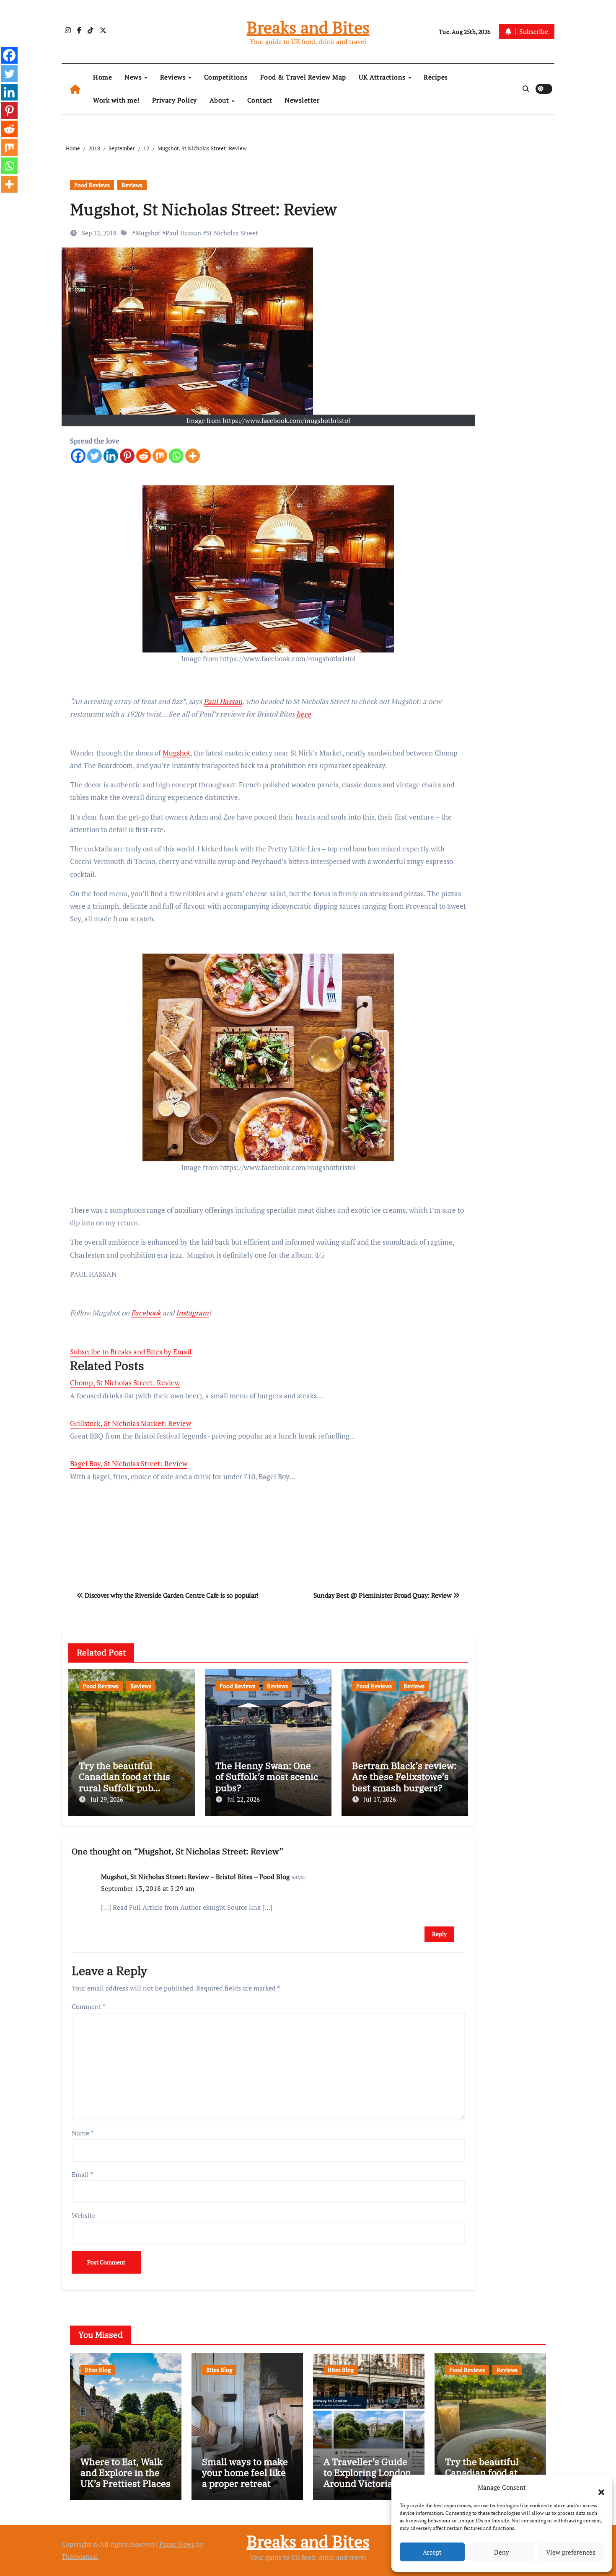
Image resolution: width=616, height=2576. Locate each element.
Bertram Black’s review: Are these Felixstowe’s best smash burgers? (404, 1777)
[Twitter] (94, 456)
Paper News (177, 2544)
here (304, 714)
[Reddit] (144, 456)
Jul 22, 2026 (243, 1799)
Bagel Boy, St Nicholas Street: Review (129, 1463)
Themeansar (80, 2556)
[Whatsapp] (176, 456)
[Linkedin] (111, 456)
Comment (89, 2006)
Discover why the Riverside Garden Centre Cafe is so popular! (171, 1595)
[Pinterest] (127, 456)
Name (83, 2133)
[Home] (75, 89)
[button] (597, 2487)
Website (84, 2215)
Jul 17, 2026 (380, 1799)
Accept (432, 2552)
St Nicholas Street (232, 233)
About (220, 100)
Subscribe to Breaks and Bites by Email (131, 1352)
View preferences (571, 2552)
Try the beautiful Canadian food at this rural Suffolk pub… (124, 1777)
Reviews (174, 77)
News (134, 77)
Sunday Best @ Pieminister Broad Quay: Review (383, 1595)
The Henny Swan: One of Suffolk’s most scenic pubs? (267, 1777)
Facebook (146, 1313)
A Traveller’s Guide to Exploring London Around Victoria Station (367, 2478)
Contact (260, 100)
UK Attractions (383, 77)
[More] (193, 456)
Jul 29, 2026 (107, 1799)
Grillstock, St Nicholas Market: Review (131, 1423)
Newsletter (302, 100)
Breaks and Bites (308, 27)
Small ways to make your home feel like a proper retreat (245, 2473)
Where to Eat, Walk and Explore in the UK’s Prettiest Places (126, 2473)
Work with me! (116, 100)
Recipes (436, 77)
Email (82, 2174)
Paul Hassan (183, 233)
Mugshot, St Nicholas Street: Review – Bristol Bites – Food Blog (195, 1877)
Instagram (192, 1313)
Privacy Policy (175, 100)
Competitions (226, 77)
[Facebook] (78, 456)
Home (102, 77)
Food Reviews (92, 185)
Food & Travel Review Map (303, 77)
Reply (439, 1934)
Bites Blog (98, 2370)
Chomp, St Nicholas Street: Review (125, 1383)
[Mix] (160, 456)
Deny (502, 2552)
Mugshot (148, 233)
